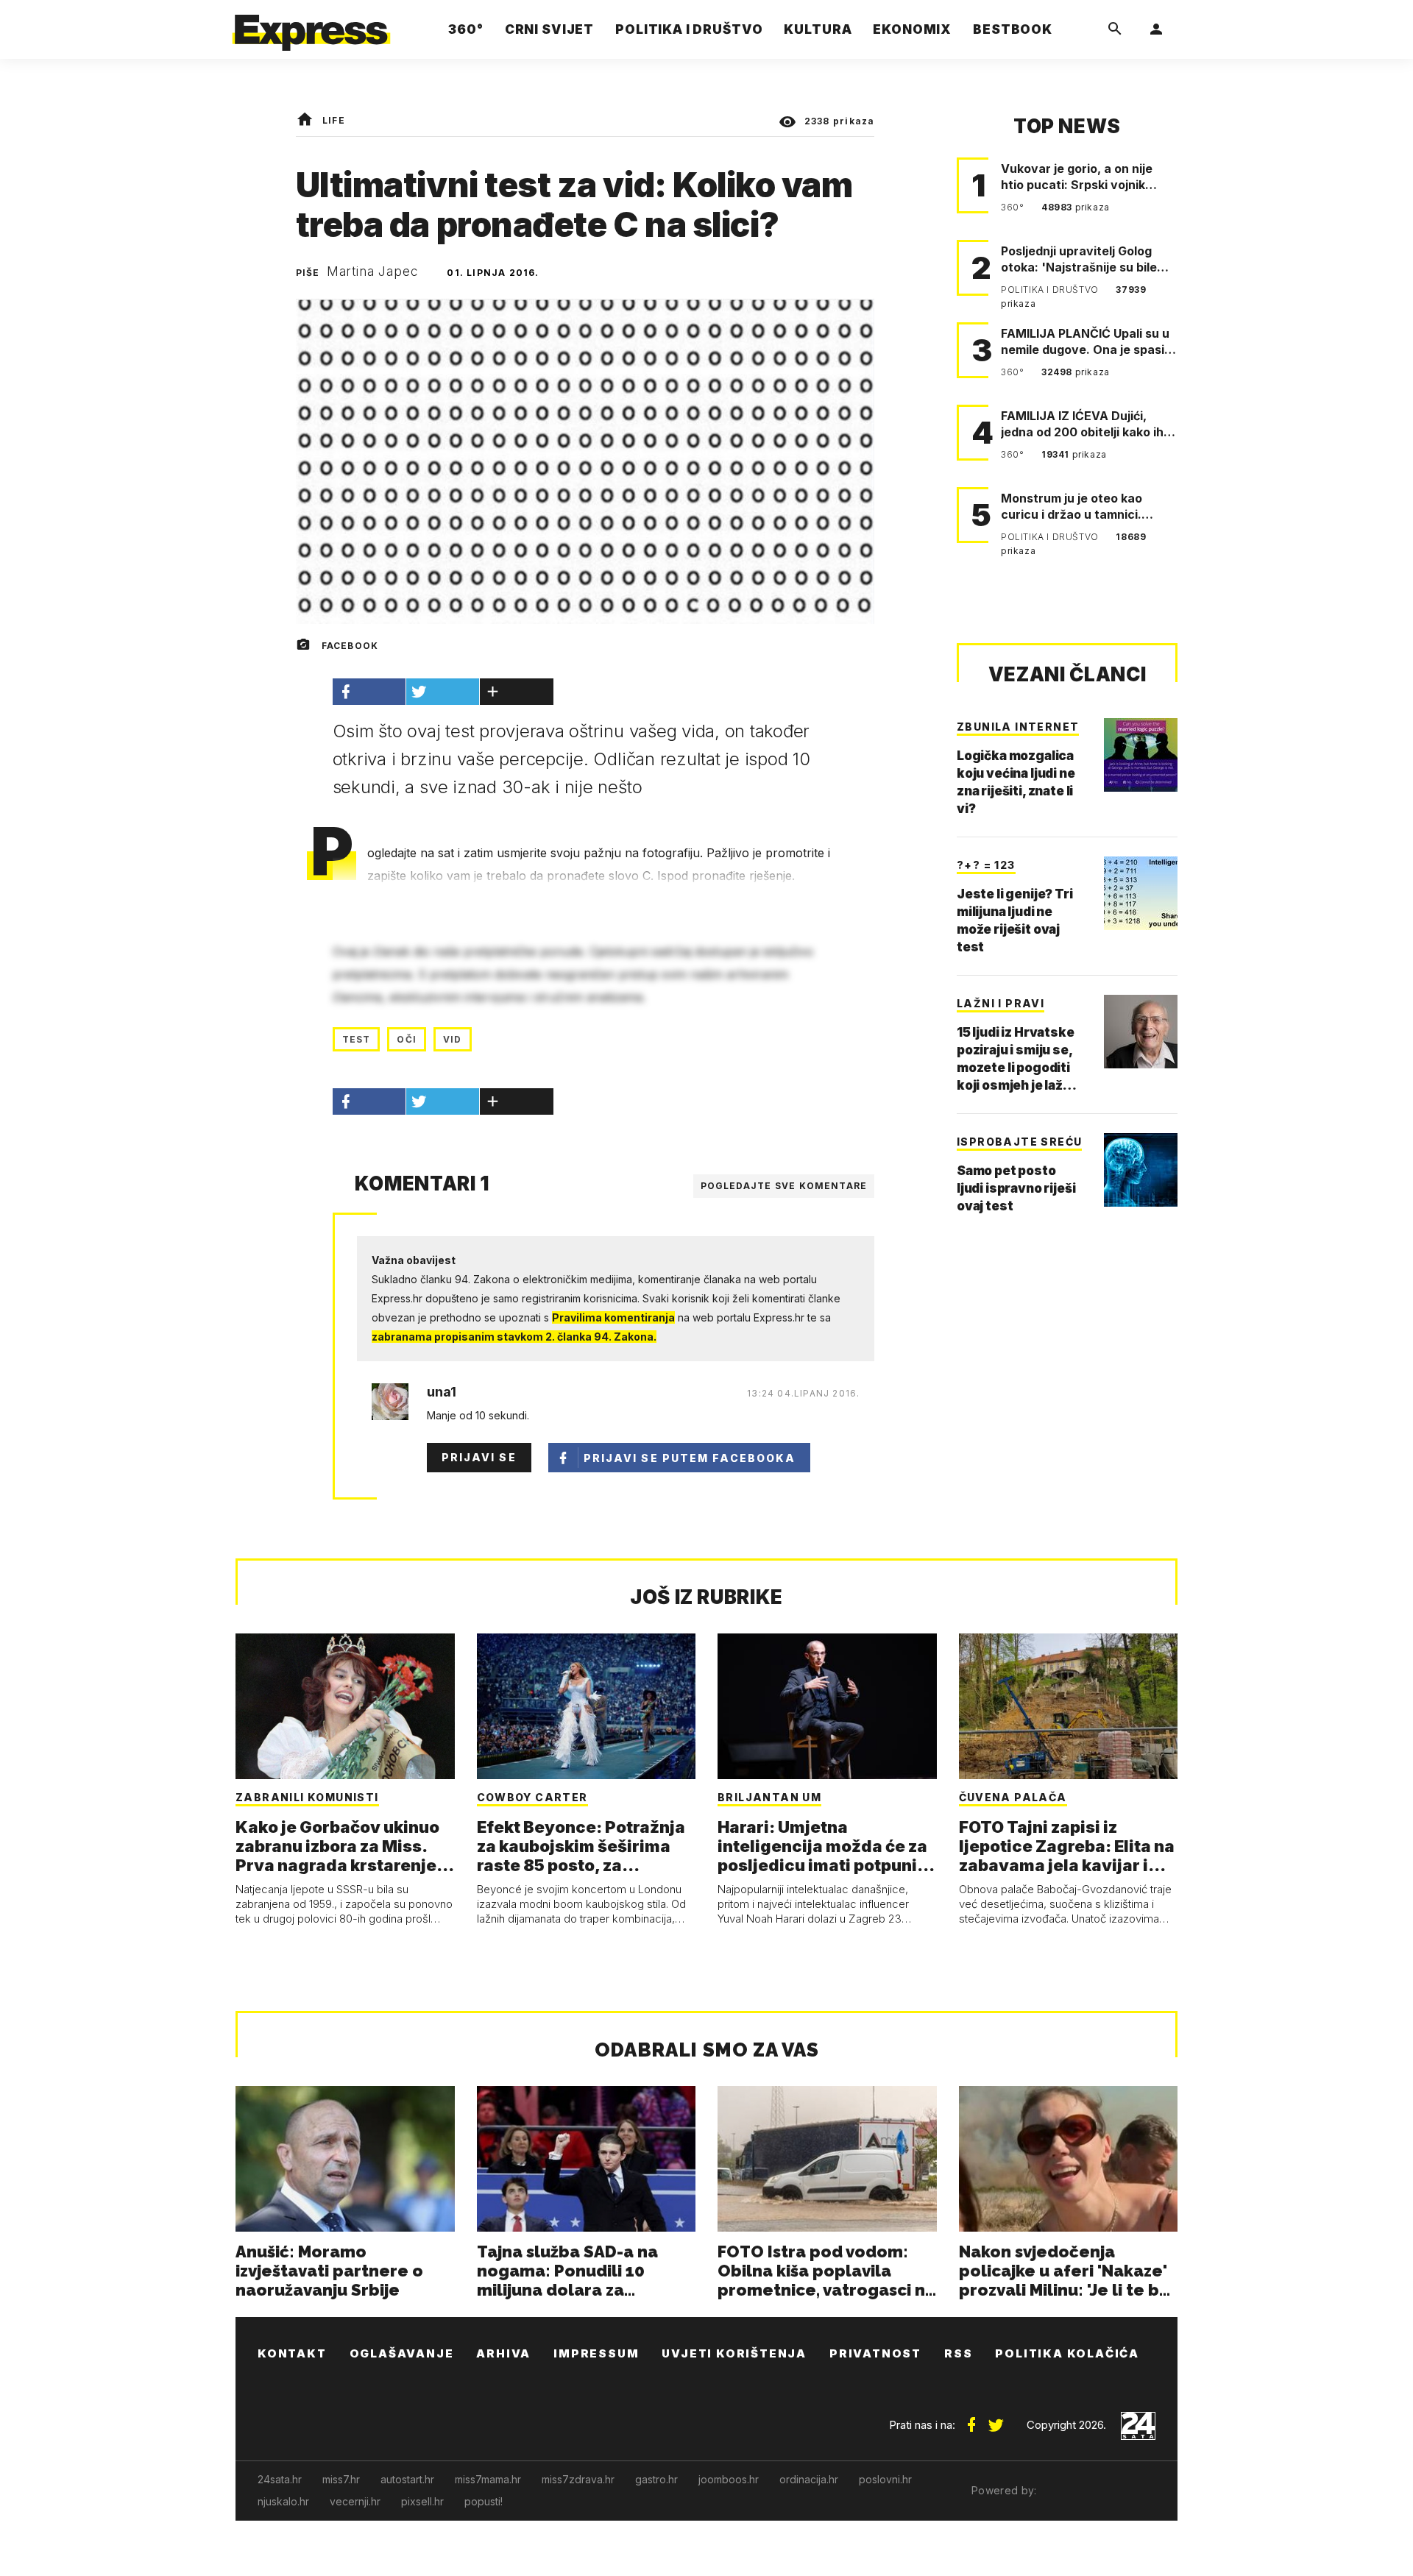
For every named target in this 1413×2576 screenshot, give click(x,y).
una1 (442, 1392)
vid (453, 1039)
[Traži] (1115, 29)
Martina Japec (372, 272)
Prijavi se (479, 1457)
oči (407, 1039)
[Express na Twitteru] (996, 2419)
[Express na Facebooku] (971, 2419)
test (357, 1039)
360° (1014, 207)
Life (334, 120)
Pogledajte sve (784, 1186)
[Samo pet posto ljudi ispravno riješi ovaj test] (1141, 1170)
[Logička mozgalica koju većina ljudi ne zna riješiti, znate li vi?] (1141, 755)
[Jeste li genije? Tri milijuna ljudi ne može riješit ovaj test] (1141, 893)
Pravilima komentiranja (613, 1317)
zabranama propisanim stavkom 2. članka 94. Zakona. (514, 1337)
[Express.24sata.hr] (311, 25)
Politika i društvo (1051, 290)
